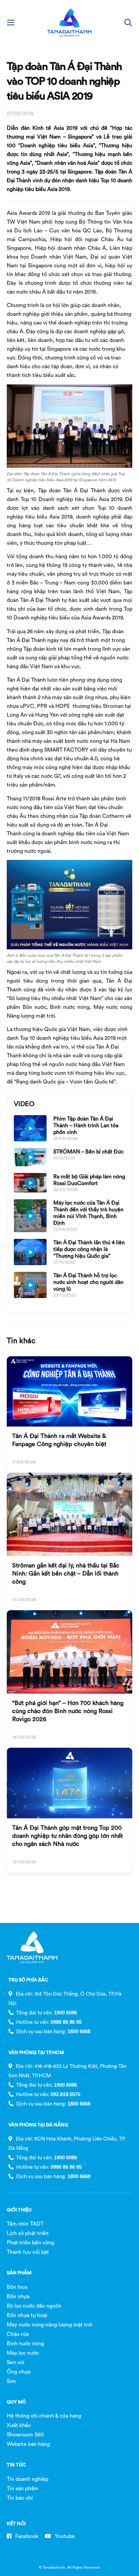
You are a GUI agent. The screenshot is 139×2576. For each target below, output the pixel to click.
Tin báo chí (20, 2498)
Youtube (64, 2536)
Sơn (11, 2381)
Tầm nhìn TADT (25, 2224)
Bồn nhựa (18, 2296)
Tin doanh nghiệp (27, 2479)
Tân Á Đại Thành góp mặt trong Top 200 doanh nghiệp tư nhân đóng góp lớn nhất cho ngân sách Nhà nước (67, 1836)
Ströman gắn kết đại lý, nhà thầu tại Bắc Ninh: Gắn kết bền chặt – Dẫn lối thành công (66, 1573)
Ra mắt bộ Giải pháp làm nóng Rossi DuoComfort (89, 1180)
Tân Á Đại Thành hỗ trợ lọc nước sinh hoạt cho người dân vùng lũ (88, 1282)
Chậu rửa (18, 2334)
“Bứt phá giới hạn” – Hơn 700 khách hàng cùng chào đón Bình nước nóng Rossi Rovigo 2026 (68, 1711)
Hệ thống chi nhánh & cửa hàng (44, 2416)
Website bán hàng (28, 2444)
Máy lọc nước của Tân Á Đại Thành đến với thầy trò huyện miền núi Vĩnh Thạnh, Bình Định (88, 1213)
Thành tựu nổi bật (28, 2252)
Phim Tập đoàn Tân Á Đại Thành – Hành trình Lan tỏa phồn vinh (86, 1125)
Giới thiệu (19, 2210)
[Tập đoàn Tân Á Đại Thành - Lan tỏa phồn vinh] (69, 23)
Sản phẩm (19, 2273)
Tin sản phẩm (23, 2488)
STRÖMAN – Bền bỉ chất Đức (88, 1151)
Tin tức (16, 2465)
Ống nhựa (19, 2372)
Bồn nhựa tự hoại (27, 2315)
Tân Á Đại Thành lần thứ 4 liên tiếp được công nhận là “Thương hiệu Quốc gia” (89, 1249)
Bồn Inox (17, 2287)
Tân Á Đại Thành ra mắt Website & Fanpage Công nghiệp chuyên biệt (59, 1440)
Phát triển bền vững (31, 2242)
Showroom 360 (25, 2434)
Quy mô (16, 2402)
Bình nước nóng (25, 2343)
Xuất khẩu (19, 2425)
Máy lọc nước (23, 2353)
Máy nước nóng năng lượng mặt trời (50, 2324)
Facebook (26, 2536)
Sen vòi (16, 2362)
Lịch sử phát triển (28, 2233)
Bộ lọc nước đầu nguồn (34, 2306)
